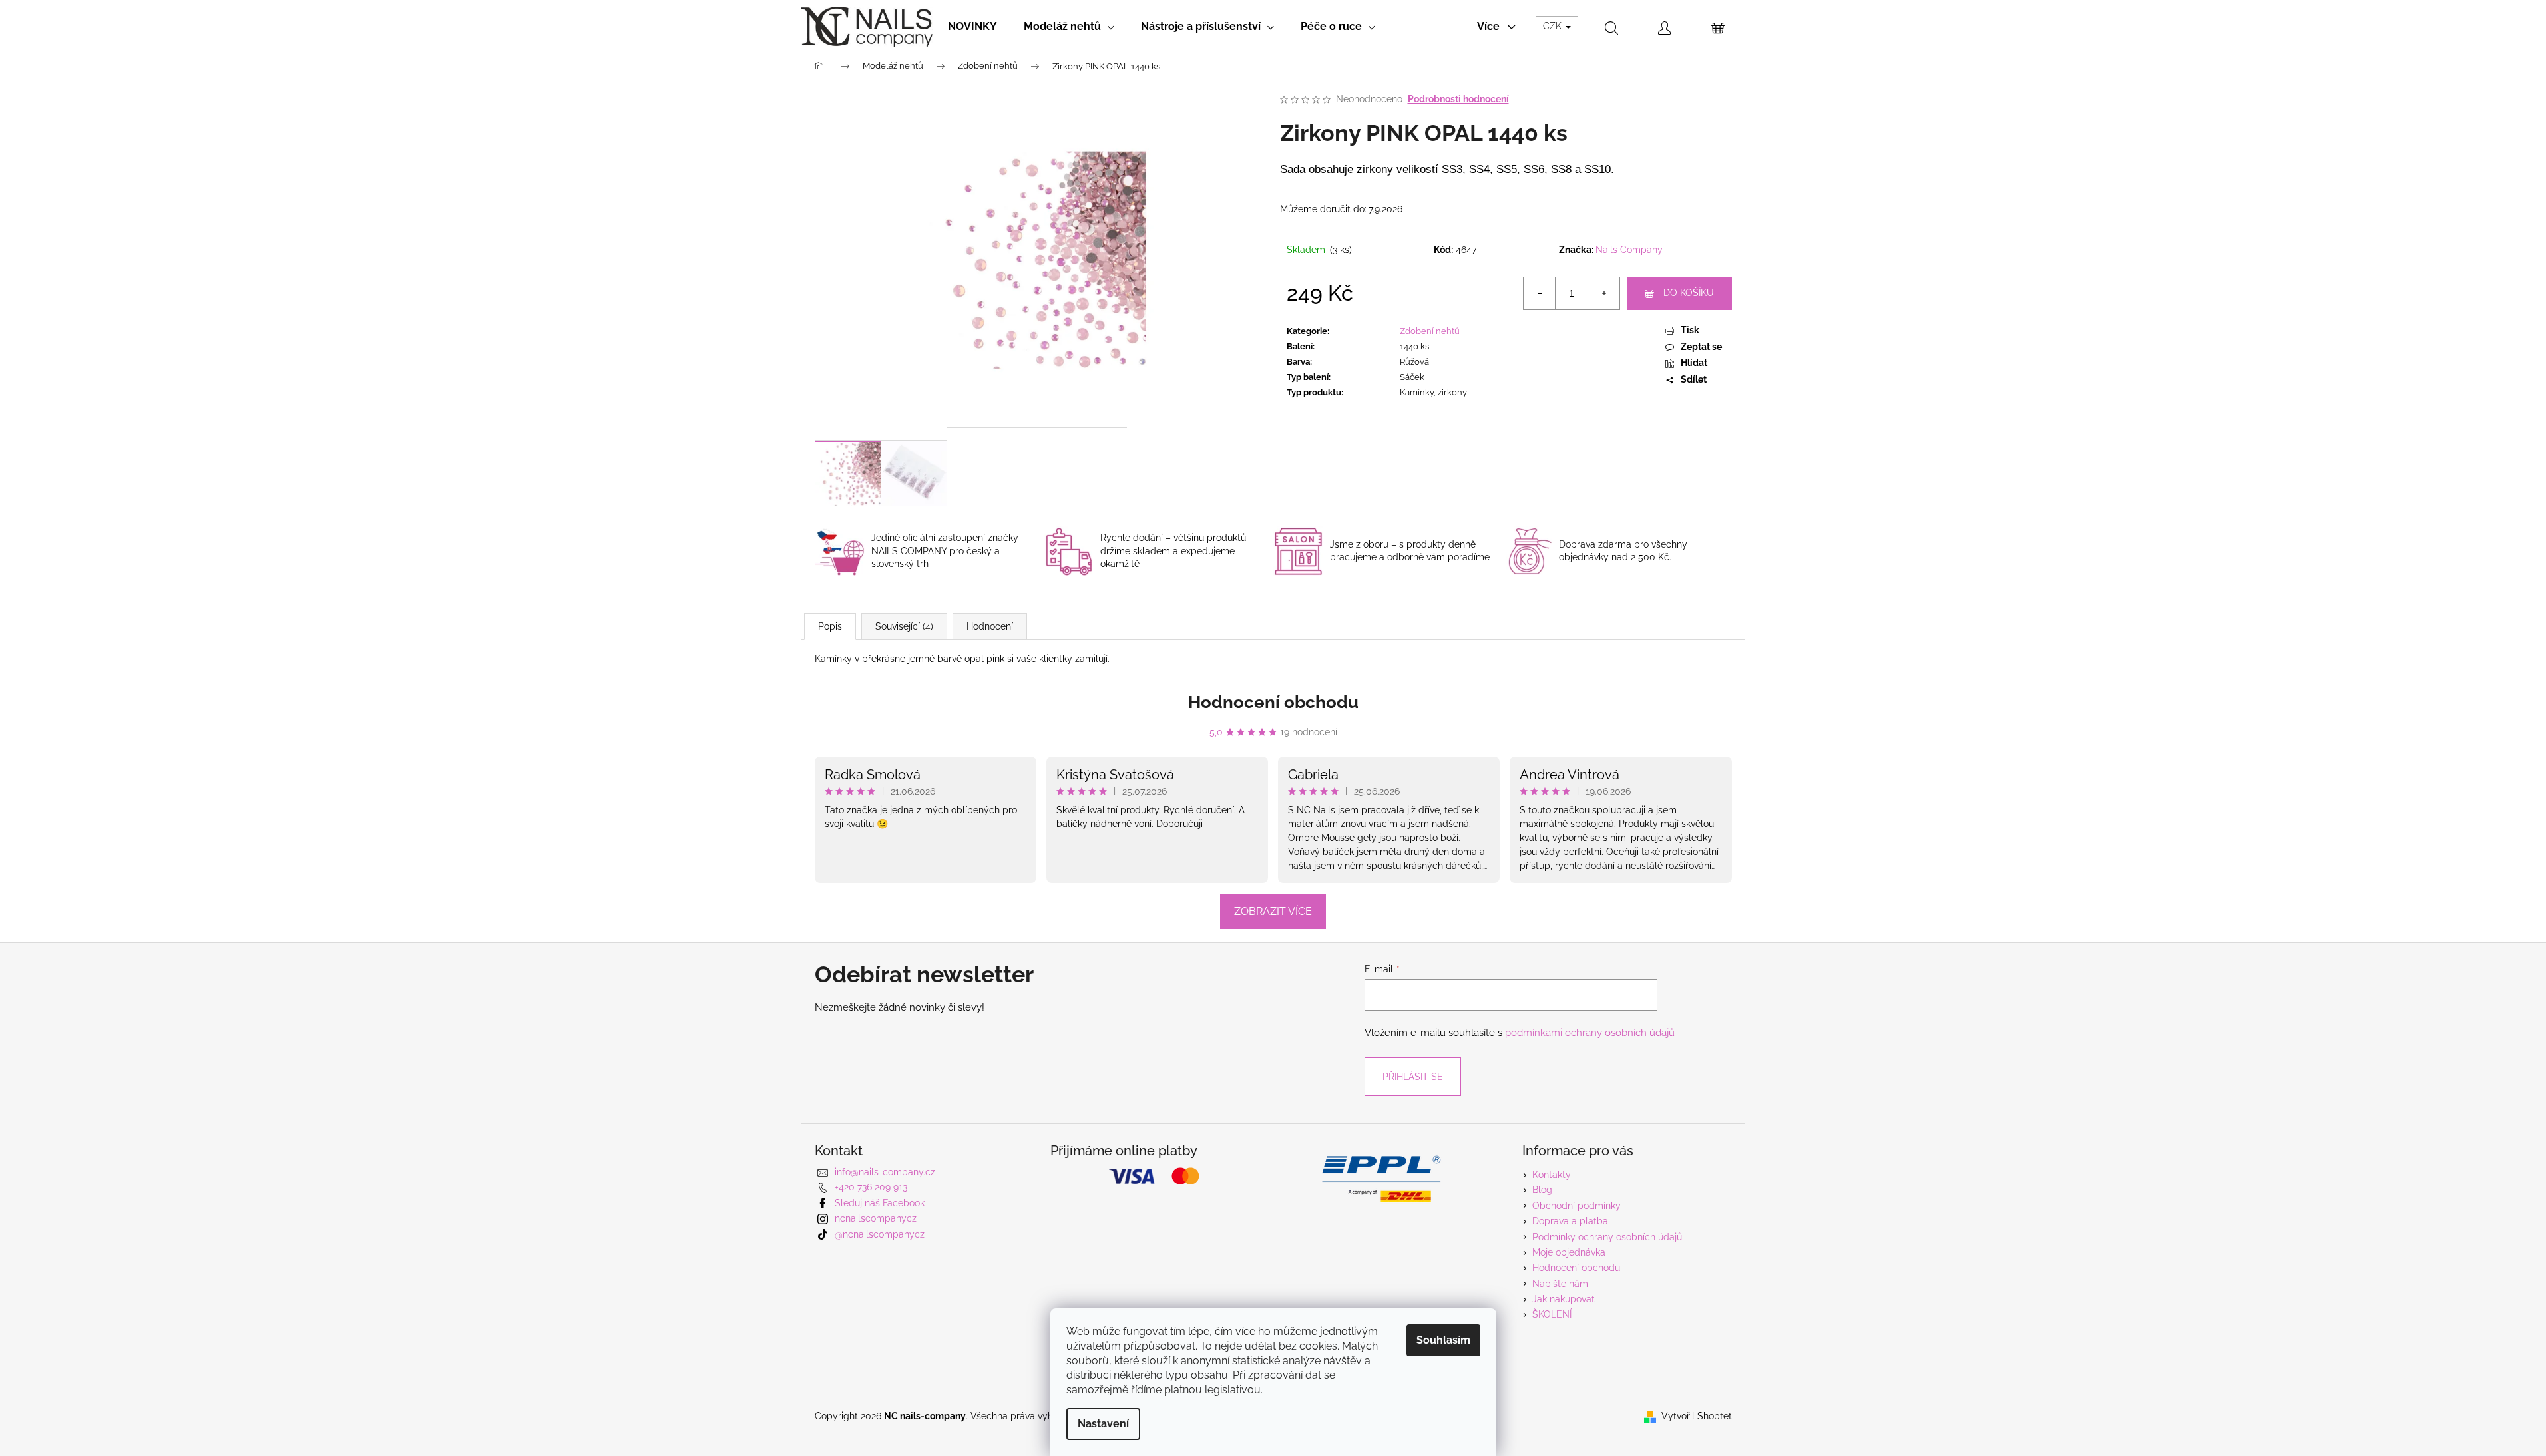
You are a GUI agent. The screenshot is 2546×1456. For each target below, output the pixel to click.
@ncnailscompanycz (880, 1234)
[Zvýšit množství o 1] (1603, 293)
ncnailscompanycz (876, 1218)
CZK (1554, 26)
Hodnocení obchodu (1273, 702)
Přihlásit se (1413, 1077)
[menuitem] (972, 27)
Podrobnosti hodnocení (1458, 99)
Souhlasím (1443, 1340)
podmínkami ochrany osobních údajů (1590, 1033)
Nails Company (1629, 250)
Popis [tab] (830, 626)
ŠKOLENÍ (1552, 1314)
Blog (1542, 1190)
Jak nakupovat (1564, 1299)
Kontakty (1552, 1175)
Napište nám (1560, 1284)
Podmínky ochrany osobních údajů (1607, 1237)
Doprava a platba (1570, 1221)
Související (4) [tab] (904, 626)
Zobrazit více (1273, 911)
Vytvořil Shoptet (1697, 1416)
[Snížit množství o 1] (1540, 293)
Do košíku (1689, 293)
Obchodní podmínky (1577, 1206)
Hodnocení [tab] (990, 626)
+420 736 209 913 (871, 1187)
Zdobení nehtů (1430, 331)
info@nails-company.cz (885, 1172)
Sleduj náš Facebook (880, 1203)
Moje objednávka (1569, 1252)
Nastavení (1103, 1424)
